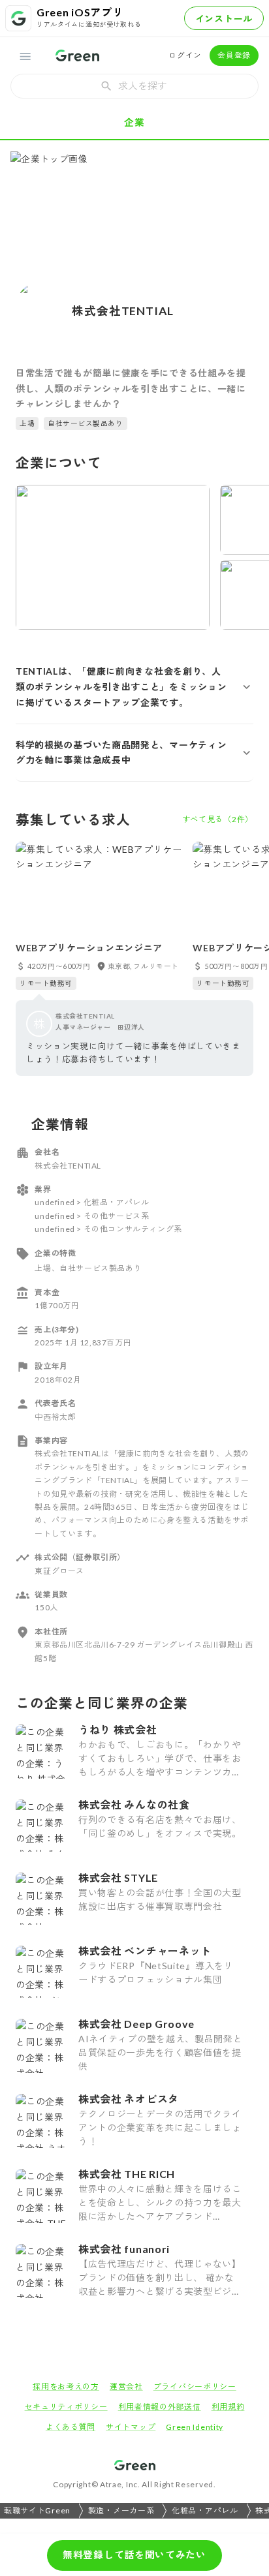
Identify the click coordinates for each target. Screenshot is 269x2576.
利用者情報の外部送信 (160, 2407)
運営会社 (126, 2386)
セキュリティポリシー (66, 2407)
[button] (134, 687)
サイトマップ (131, 2427)
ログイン (185, 55)
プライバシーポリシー (195, 2386)
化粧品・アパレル (205, 2510)
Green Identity (195, 2427)
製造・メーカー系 (121, 2510)
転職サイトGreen (37, 2510)
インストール (224, 19)
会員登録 (234, 55)
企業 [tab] (134, 122)
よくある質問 (71, 2427)
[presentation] (134, 86)
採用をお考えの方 (66, 2386)
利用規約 (228, 2407)
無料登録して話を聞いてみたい (134, 2554)
